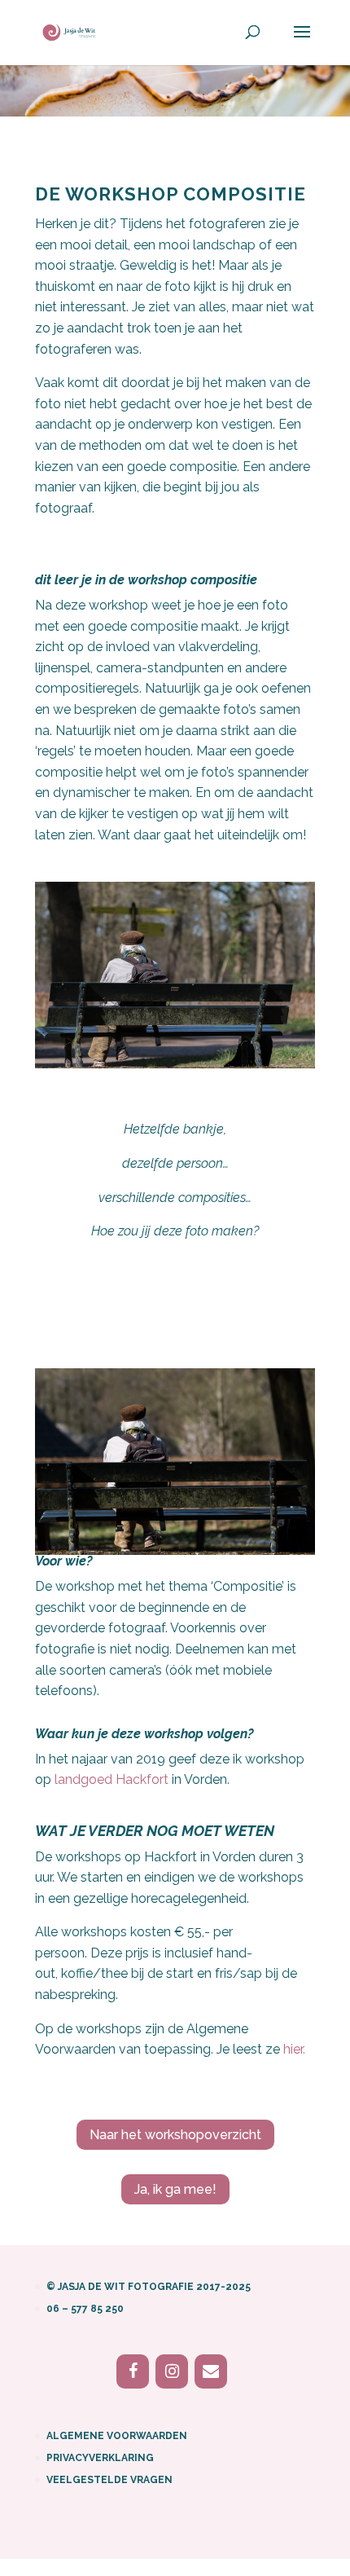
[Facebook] (133, 2371)
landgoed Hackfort (112, 1779)
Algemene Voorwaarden (117, 2436)
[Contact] (211, 2371)
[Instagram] (172, 2371)
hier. (294, 2049)
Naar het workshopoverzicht (175, 2135)
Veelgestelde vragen (109, 2480)
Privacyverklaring (100, 2458)
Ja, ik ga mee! (175, 2189)
